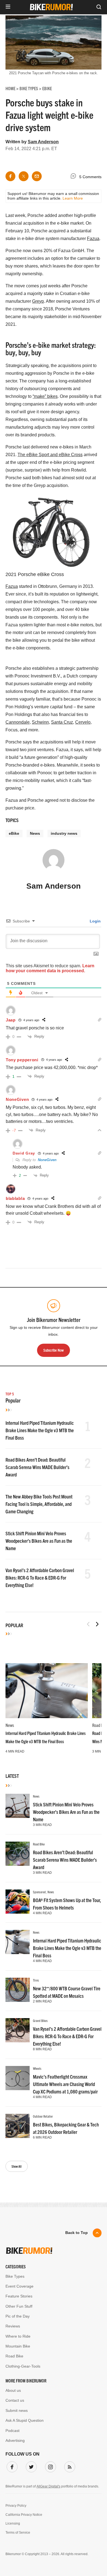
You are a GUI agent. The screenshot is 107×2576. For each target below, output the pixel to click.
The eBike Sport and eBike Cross (50, 455)
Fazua (93, 239)
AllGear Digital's (48, 2486)
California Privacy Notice (24, 2515)
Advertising (15, 2440)
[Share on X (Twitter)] (24, 176)
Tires (36, 1980)
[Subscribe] (69, 2466)
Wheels (37, 2068)
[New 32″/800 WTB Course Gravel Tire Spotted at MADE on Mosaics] (18, 1990)
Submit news (17, 2410)
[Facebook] (11, 2466)
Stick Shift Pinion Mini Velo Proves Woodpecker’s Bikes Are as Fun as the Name (39, 1541)
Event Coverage (19, 2286)
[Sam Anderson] (54, 863)
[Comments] (75, 177)
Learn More (73, 198)
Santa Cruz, (63, 722)
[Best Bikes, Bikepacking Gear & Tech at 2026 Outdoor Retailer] (18, 2126)
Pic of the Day (18, 2316)
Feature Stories (19, 2296)
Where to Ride (18, 2336)
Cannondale (18, 722)
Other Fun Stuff (19, 2306)
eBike (14, 833)
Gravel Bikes (40, 2020)
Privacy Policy (16, 2506)
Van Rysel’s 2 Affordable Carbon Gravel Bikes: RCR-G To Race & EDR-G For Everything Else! (40, 1578)
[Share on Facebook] (10, 176)
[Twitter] (30, 2466)
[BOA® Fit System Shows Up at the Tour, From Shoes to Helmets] (18, 1902)
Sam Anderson (43, 142)
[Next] (97, 1624)
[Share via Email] (37, 176)
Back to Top (77, 2233)
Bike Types (15, 2276)
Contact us (15, 2400)
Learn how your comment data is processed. (50, 968)
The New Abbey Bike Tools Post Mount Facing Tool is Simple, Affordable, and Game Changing (39, 1504)
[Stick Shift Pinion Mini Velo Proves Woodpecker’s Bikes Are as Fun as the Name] (18, 1806)
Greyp (38, 301)
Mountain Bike (18, 2346)
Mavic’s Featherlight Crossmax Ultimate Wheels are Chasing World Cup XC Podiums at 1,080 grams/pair (65, 2084)
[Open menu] (8, 7)
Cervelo (83, 722)
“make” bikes (45, 396)
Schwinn (40, 722)
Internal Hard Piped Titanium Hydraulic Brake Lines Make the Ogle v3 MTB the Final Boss (40, 1430)
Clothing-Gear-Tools (23, 2366)
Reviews (13, 2326)
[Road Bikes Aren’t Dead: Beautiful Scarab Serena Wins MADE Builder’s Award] (18, 1854)
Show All (17, 2166)
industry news (64, 833)
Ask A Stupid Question (25, 2420)
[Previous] (88, 1624)
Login (95, 921)
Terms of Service (18, 2533)
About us (13, 2390)
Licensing (13, 2523)
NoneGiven (47, 1160)
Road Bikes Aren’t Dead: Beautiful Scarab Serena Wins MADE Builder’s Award (37, 1467)
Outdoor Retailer (43, 2116)
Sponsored (39, 1892)
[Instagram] (49, 2466)
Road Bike (39, 1844)
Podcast (12, 2431)
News (35, 833)
